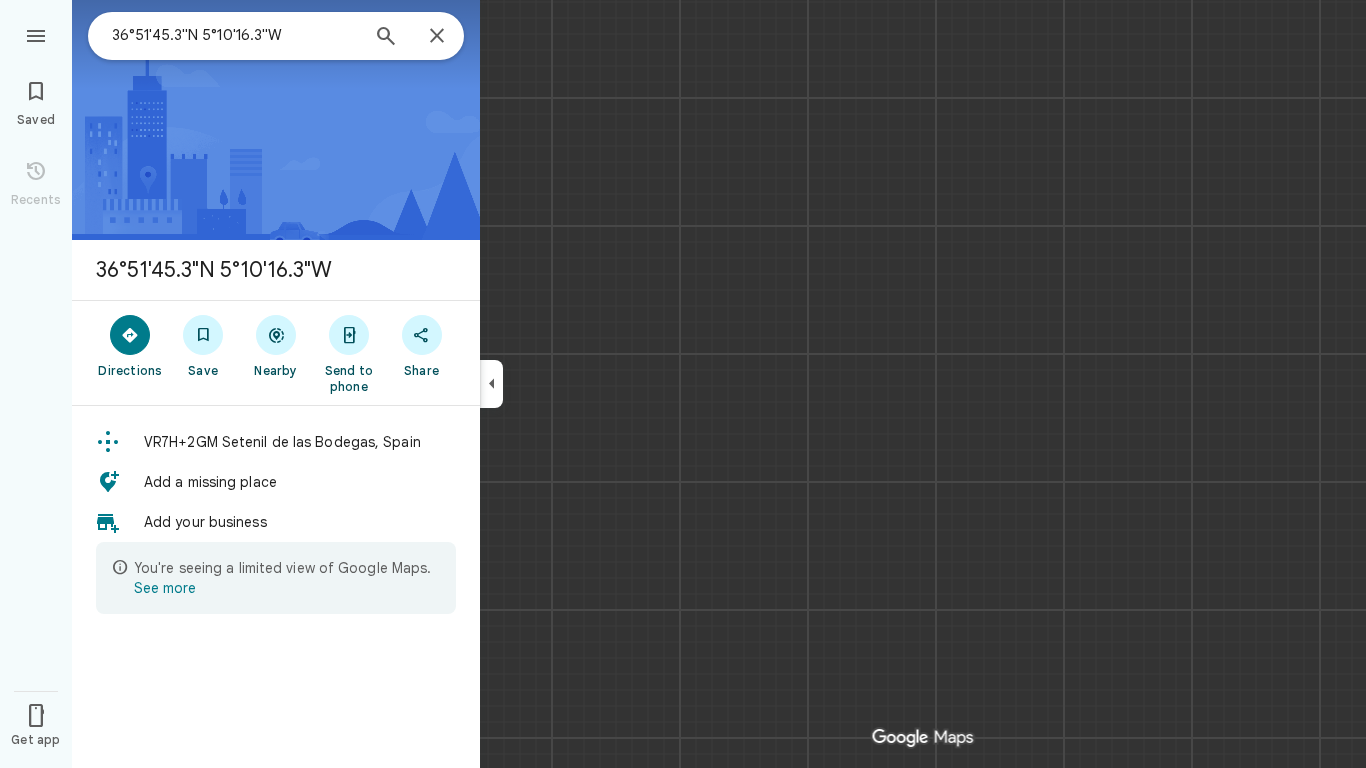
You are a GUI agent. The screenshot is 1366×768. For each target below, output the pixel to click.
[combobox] (235, 35)
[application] (683, 384)
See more (165, 588)
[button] (276, 442)
